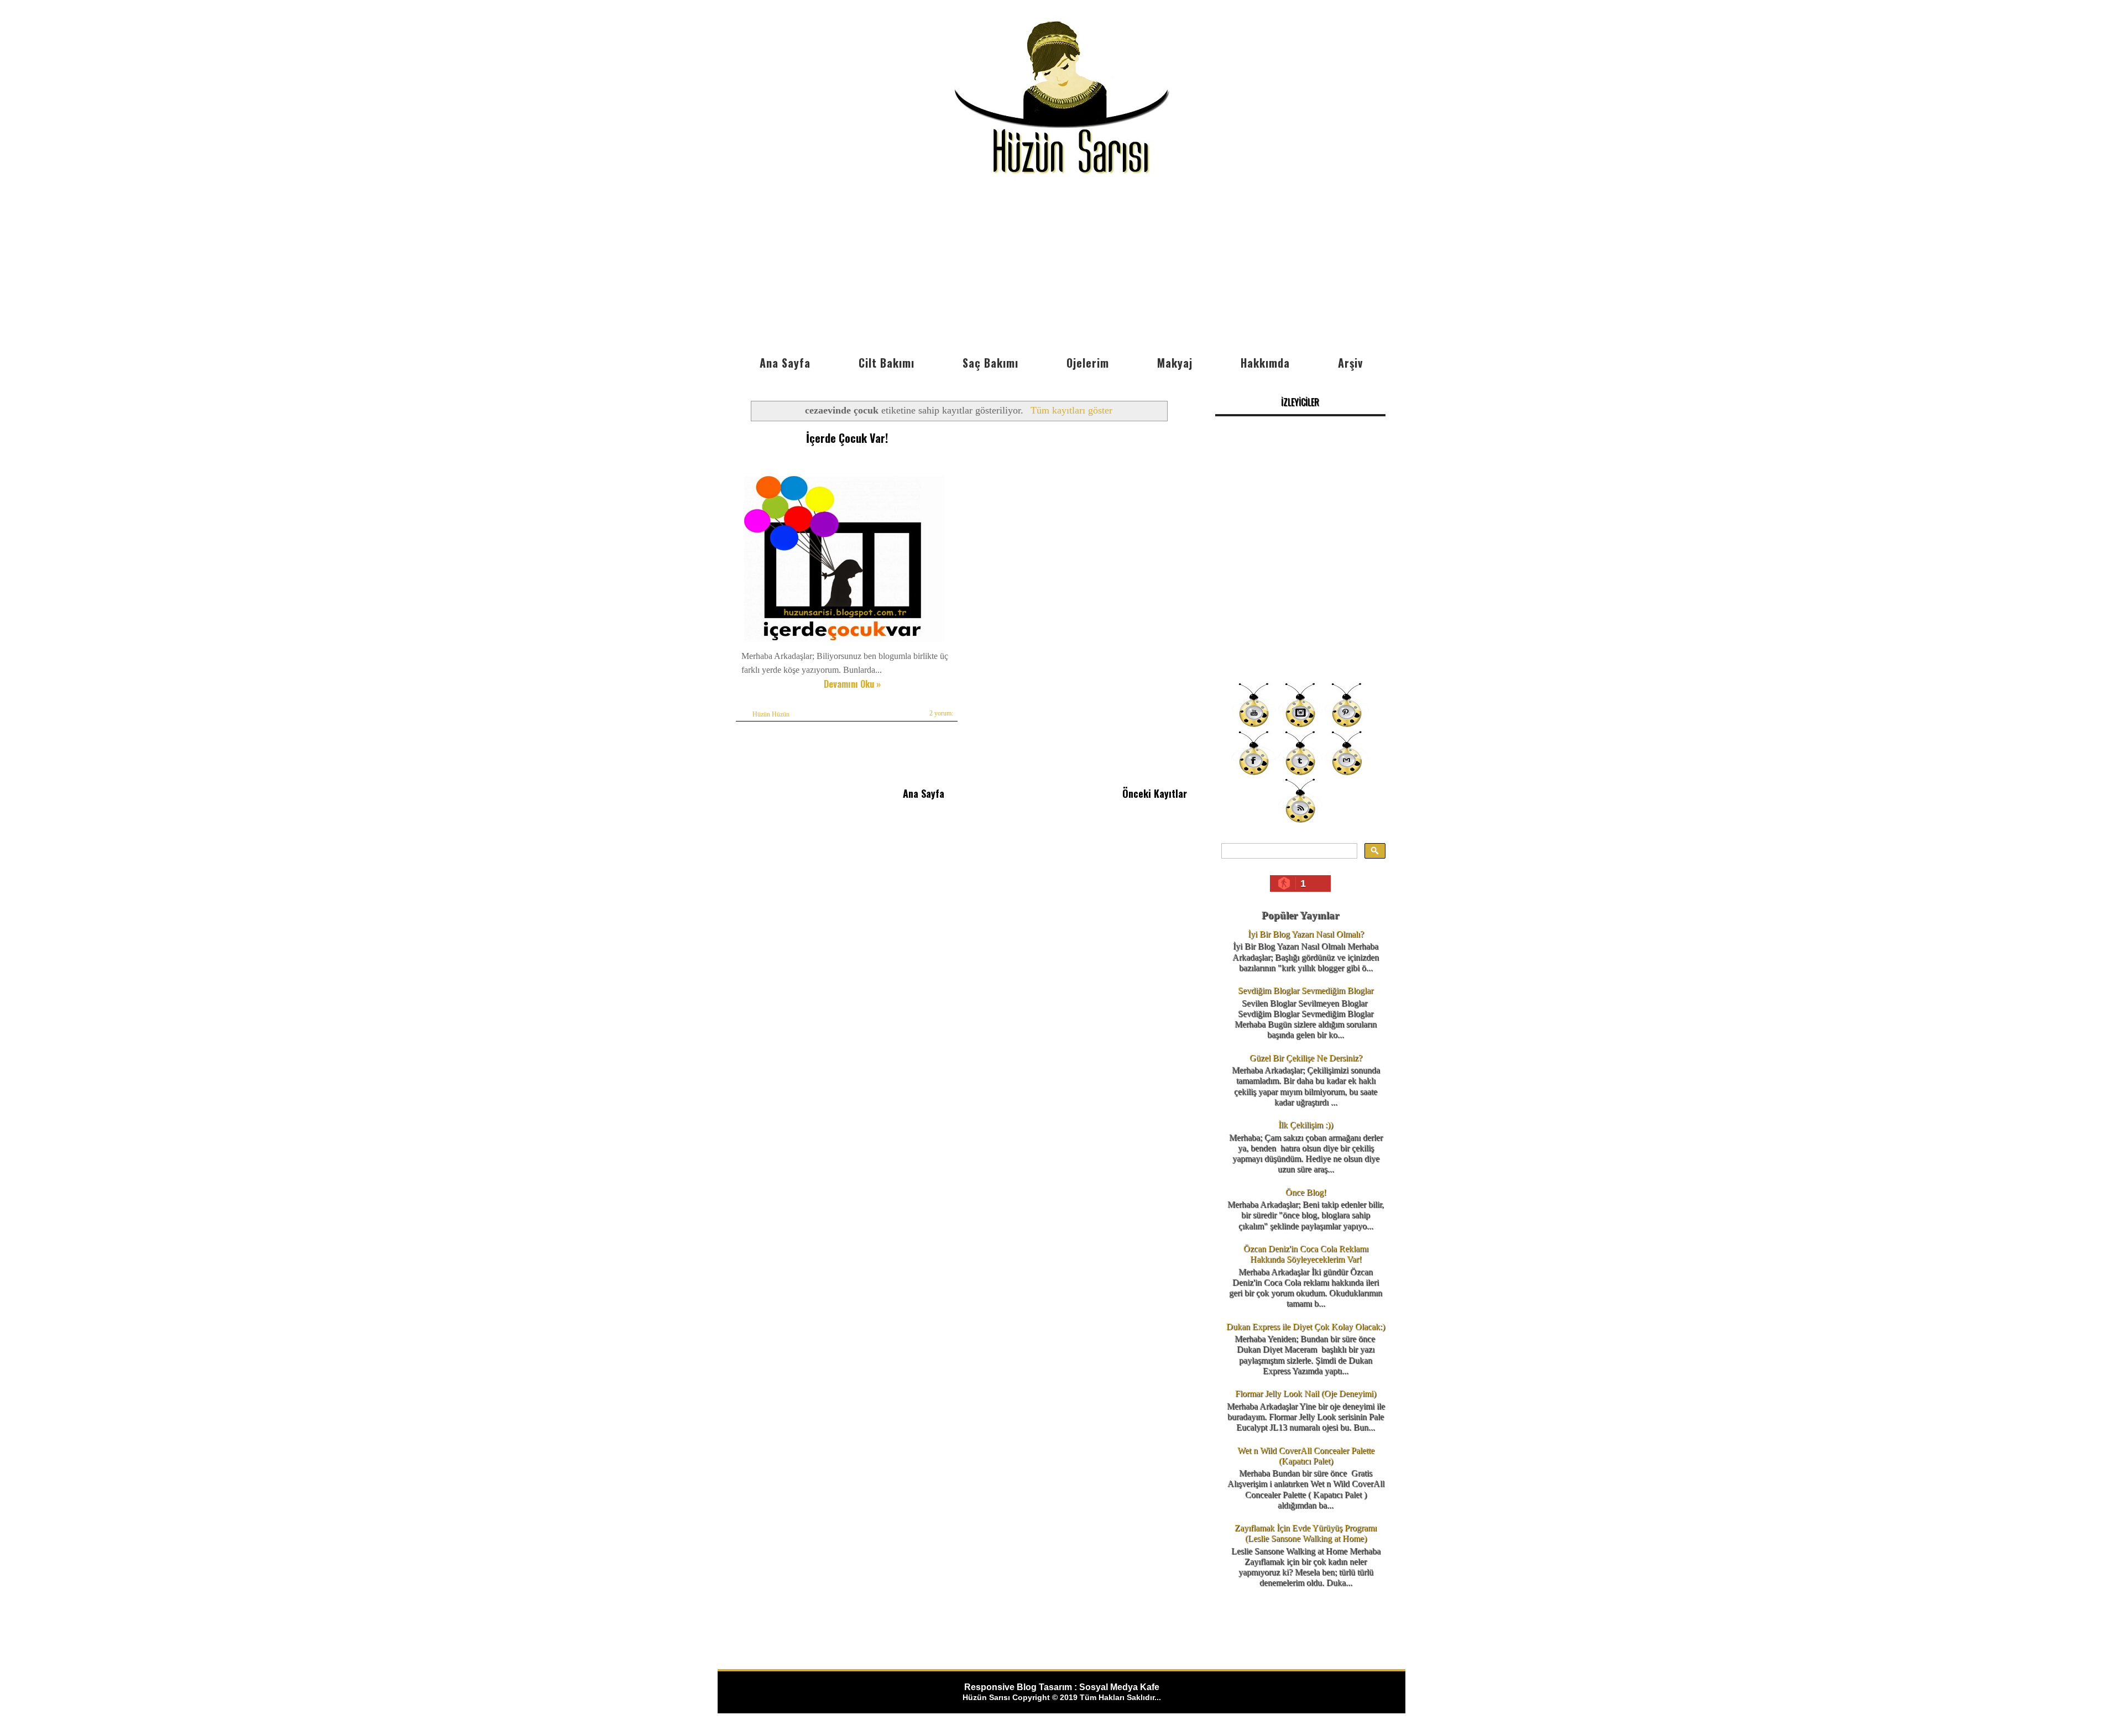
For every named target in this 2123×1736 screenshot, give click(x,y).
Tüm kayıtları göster (1071, 410)
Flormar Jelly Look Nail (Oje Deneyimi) (1306, 1393)
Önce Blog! (1306, 1192)
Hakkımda (1265, 363)
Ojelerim (1088, 363)
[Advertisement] (1061, 267)
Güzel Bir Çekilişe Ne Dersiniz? (1306, 1058)
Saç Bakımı (990, 363)
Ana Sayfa (785, 363)
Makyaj (1175, 363)
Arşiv (1350, 363)
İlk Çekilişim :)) (1306, 1125)
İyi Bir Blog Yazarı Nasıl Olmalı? (1306, 934)
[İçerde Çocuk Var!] (845, 642)
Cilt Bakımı (887, 363)
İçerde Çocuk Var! (847, 438)
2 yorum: (941, 713)
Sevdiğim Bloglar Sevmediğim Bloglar (1306, 990)
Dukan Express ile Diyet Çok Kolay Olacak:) (1306, 1327)
